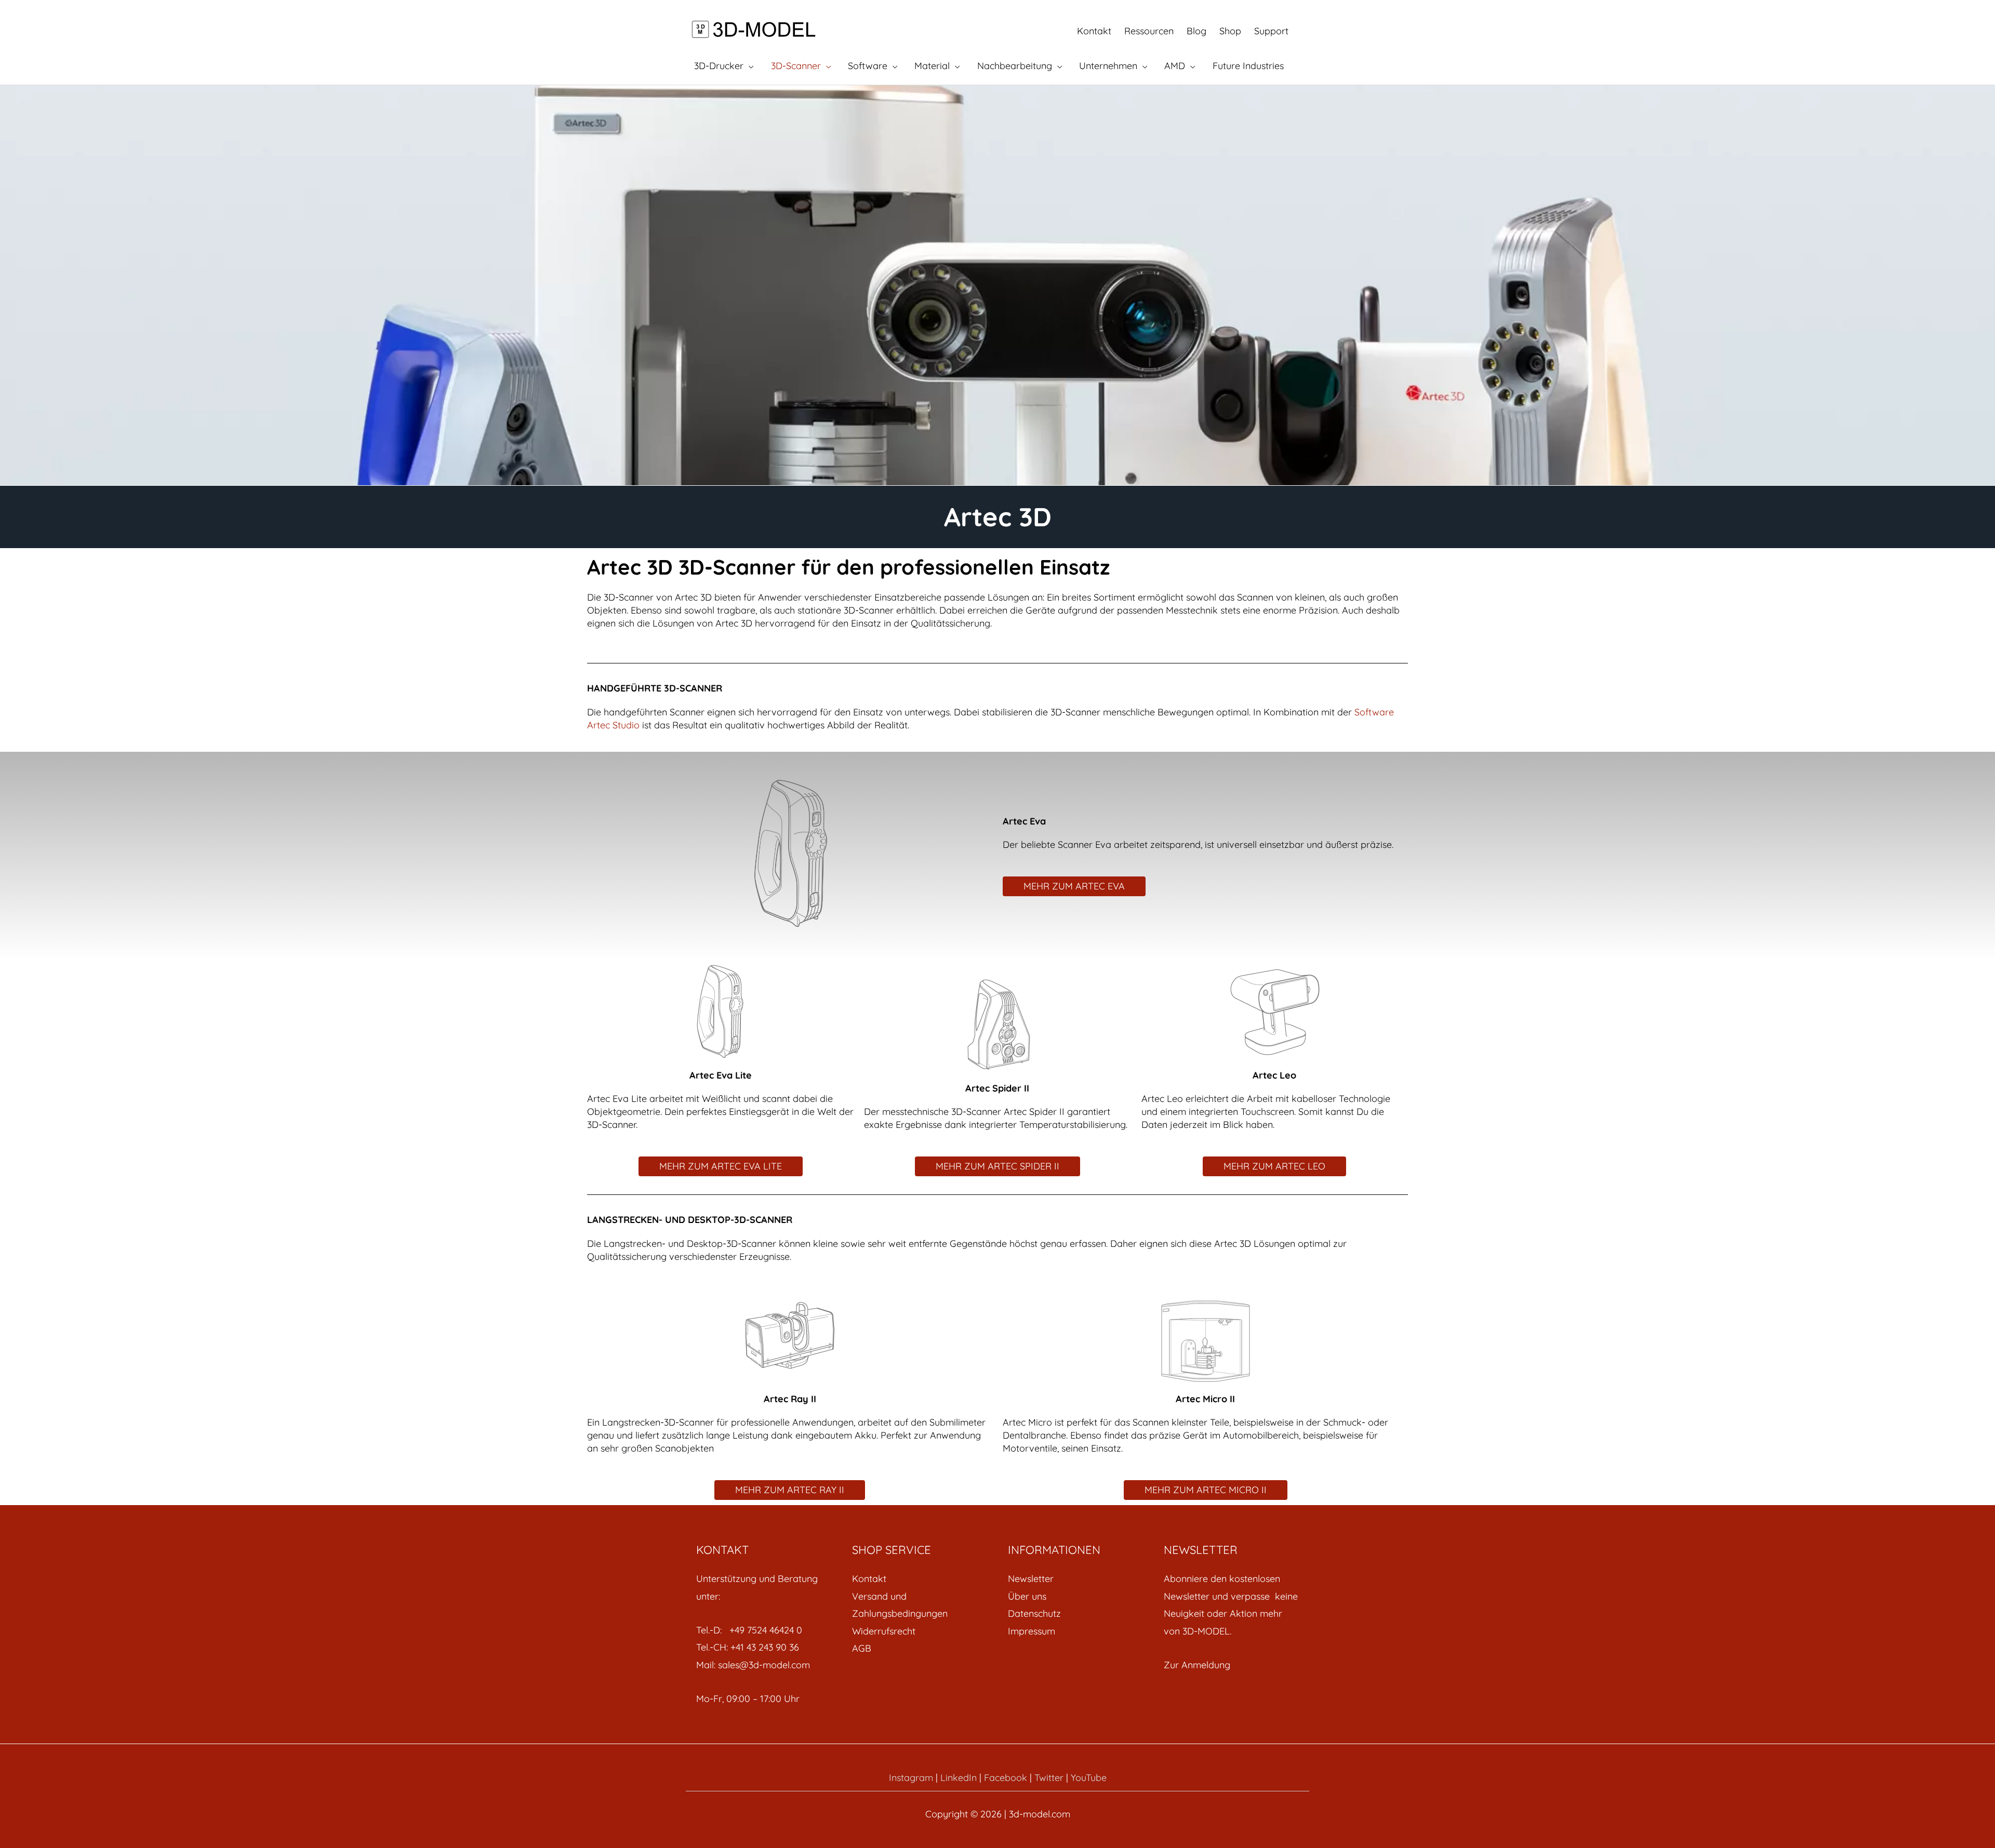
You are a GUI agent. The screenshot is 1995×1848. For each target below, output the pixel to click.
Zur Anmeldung (1197, 1665)
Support (1271, 31)
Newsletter (1031, 1579)
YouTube (1089, 1778)
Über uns (1027, 1596)
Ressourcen (1149, 31)
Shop (1230, 31)
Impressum (1032, 1631)
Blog (1196, 31)
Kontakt (1094, 31)
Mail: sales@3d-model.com (753, 1665)
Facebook (1006, 1778)
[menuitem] (920, 1579)
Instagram (911, 1778)
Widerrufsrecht (884, 1631)
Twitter (1049, 1778)
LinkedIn (959, 1778)
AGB (862, 1648)
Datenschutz (1034, 1613)
